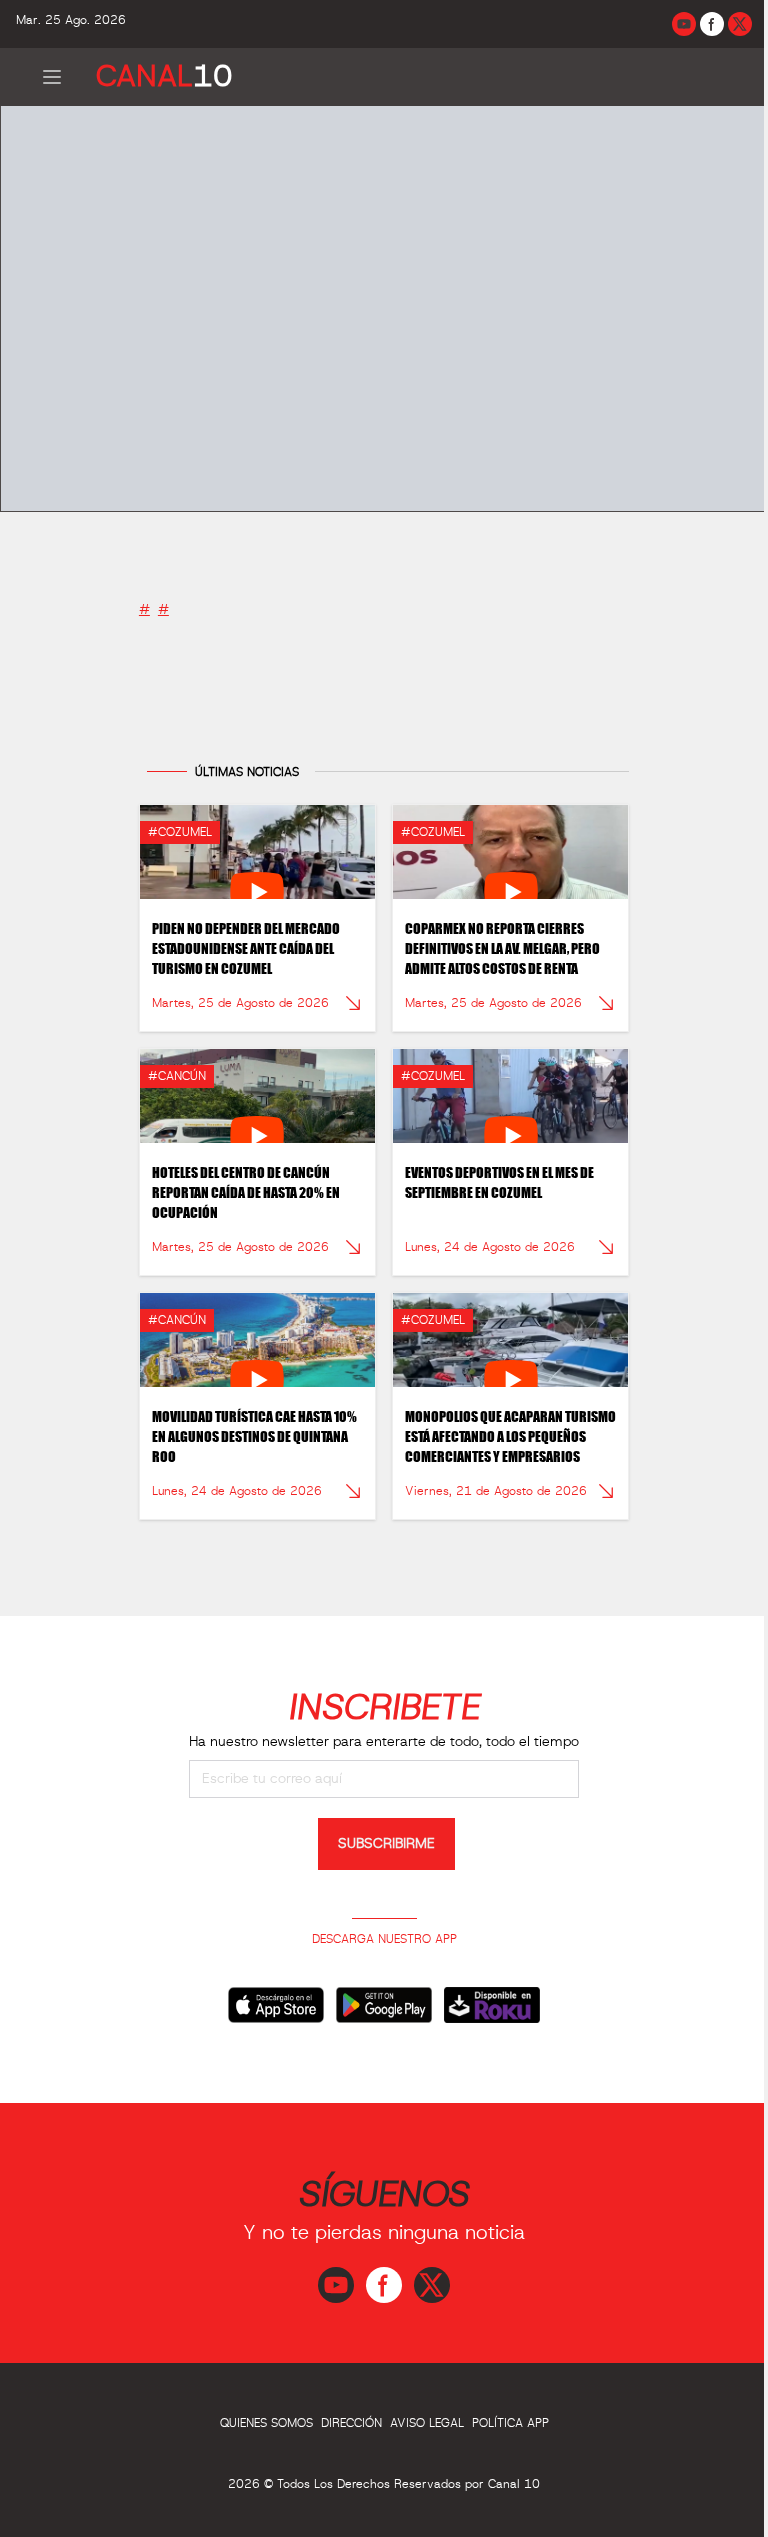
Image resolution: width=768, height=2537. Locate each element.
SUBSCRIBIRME (386, 1844)
